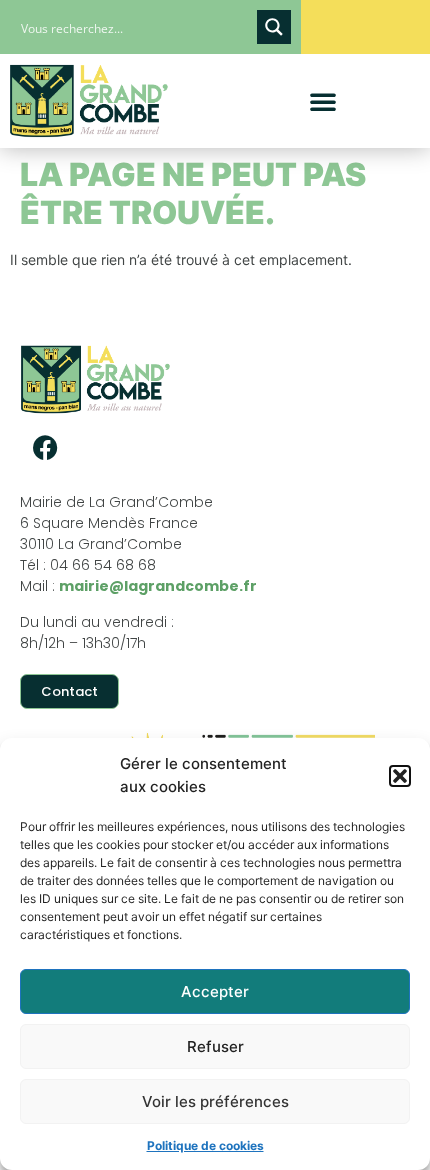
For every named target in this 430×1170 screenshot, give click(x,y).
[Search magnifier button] (274, 27)
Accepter (215, 991)
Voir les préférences (215, 1101)
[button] (400, 776)
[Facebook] (45, 447)
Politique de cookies (205, 1145)
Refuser (215, 1046)
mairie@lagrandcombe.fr (158, 586)
